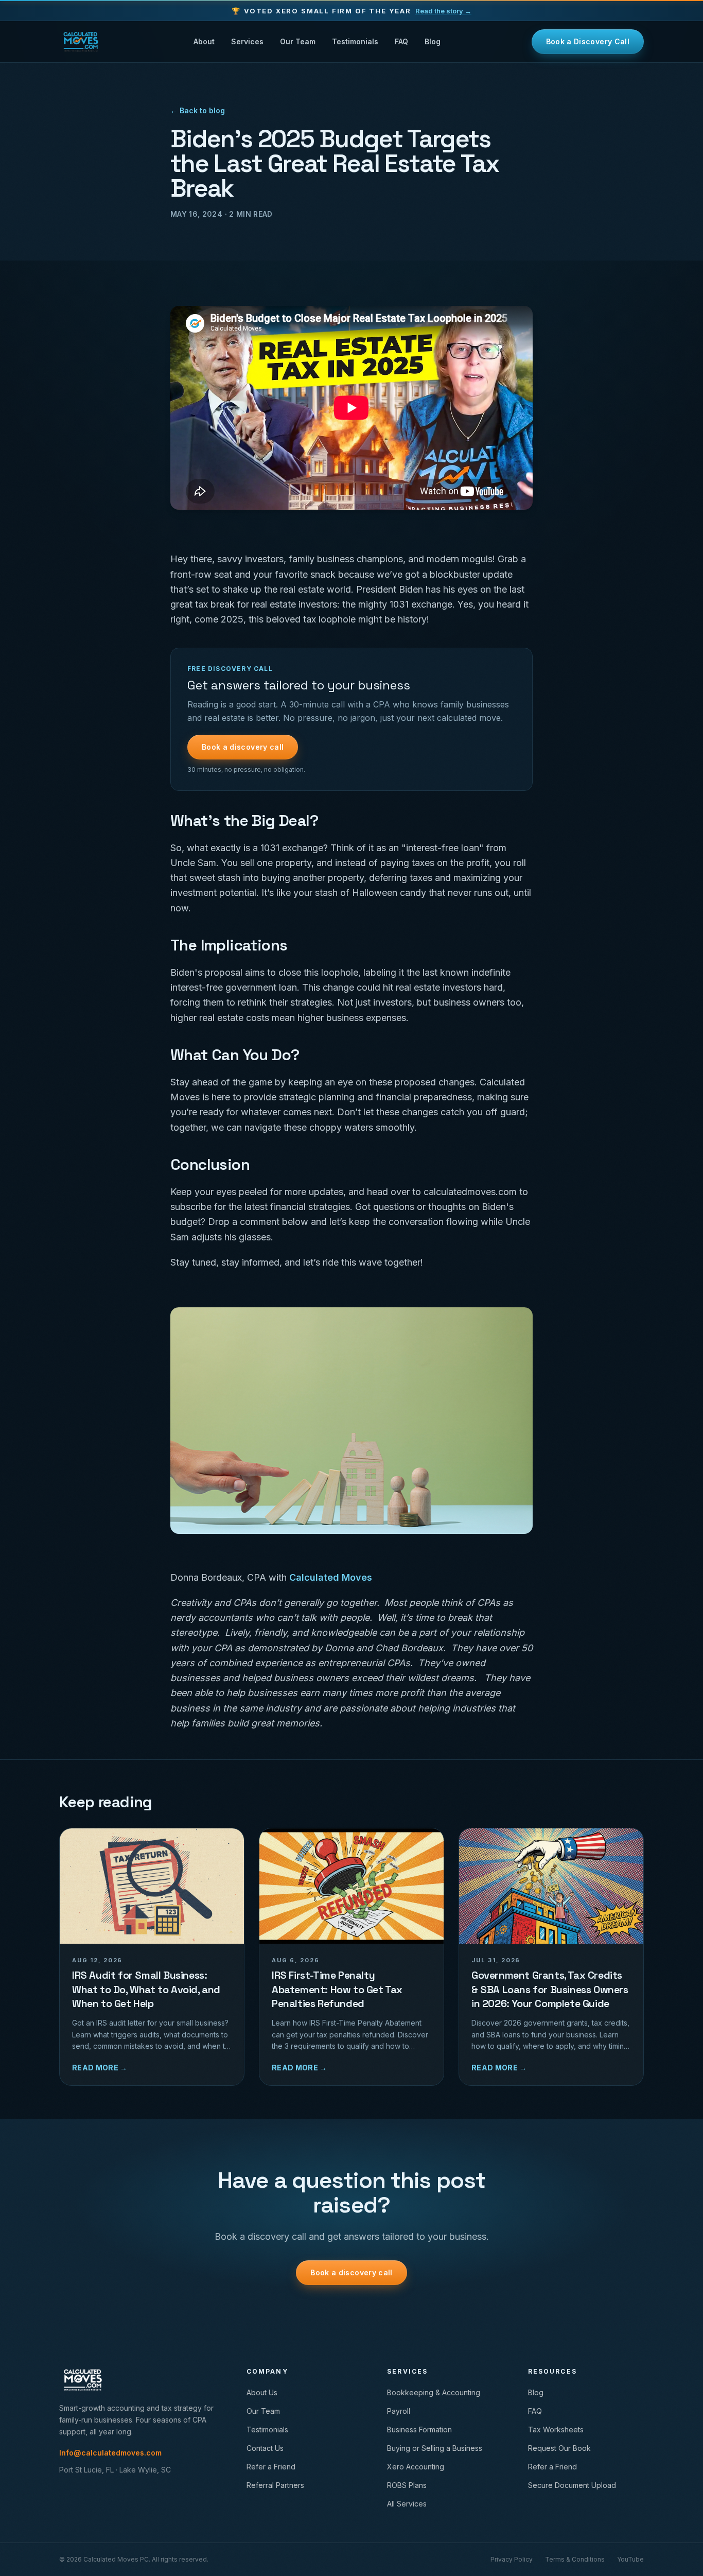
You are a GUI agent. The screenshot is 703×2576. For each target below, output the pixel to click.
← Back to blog (198, 110)
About (204, 41)
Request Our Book (559, 2448)
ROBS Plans (407, 2485)
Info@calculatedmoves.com (110, 2453)
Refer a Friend (271, 2467)
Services (247, 41)
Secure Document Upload (572, 2485)
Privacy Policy (512, 2559)
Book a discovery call (243, 747)
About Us (262, 2392)
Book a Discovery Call (588, 41)
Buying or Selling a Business (435, 2448)
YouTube (630, 2559)
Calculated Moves (331, 1577)
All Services (407, 2504)
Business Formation (419, 2430)
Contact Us (265, 2448)
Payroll (399, 2411)
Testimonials (355, 41)
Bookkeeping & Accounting (434, 2392)
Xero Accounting (416, 2467)
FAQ (401, 41)
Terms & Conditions (575, 2559)
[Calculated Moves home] (81, 42)
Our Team (298, 41)
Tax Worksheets (556, 2430)
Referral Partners (275, 2485)
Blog (433, 41)
